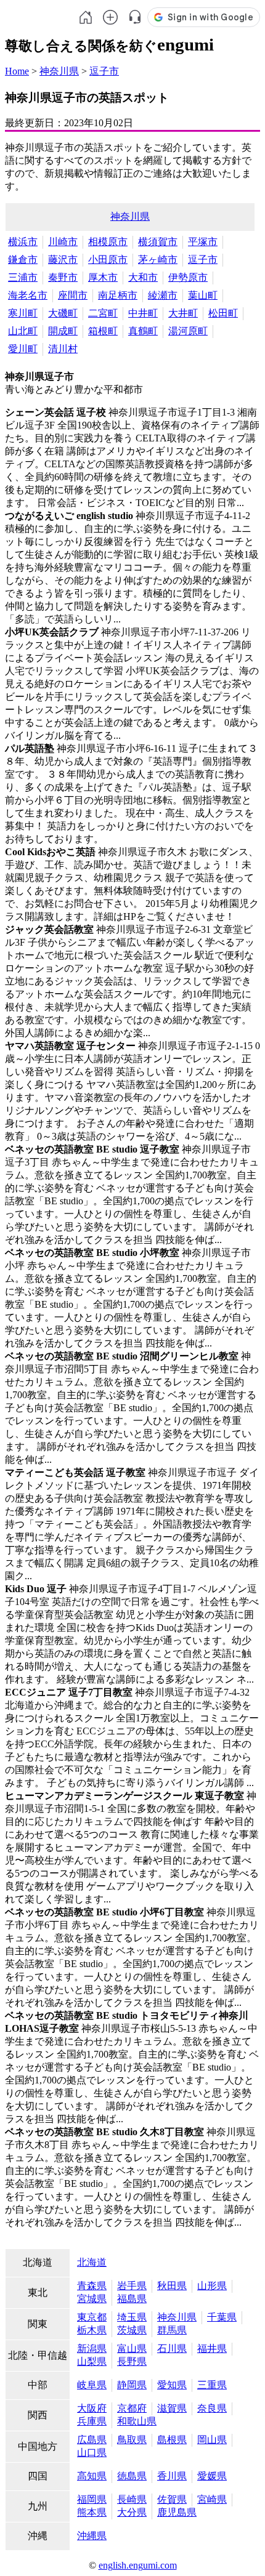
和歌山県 (137, 2421)
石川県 (172, 2349)
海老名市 (28, 295)
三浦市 (23, 277)
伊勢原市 (188, 277)
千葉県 (222, 2317)
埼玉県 (132, 2317)
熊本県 (92, 2512)
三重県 (212, 2385)
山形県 (212, 2286)
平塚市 (203, 242)
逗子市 (104, 71)
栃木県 (92, 2330)
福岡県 (92, 2499)
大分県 (132, 2512)
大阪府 (92, 2408)
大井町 (183, 313)
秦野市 (63, 277)
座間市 (73, 295)
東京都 (92, 2317)
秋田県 (172, 2286)
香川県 (172, 2476)
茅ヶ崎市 (158, 260)
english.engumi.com (138, 2565)
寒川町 (23, 313)
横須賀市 (158, 242)
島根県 (172, 2440)
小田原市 (108, 260)
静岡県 (132, 2385)
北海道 (92, 2262)
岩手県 (132, 2286)
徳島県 (132, 2476)
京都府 (132, 2408)
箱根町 (103, 331)
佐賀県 (172, 2499)
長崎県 (132, 2499)
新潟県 (92, 2349)
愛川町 (23, 349)
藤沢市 (63, 260)
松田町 (223, 313)
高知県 (92, 2476)
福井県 (212, 2349)
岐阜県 (92, 2385)
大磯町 (63, 313)
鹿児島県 (177, 2512)
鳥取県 (132, 2440)
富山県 (132, 2349)
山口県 (92, 2453)
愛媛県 (212, 2476)
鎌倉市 (23, 260)
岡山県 (212, 2440)
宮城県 (92, 2299)
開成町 (63, 331)
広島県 (92, 2440)
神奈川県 (59, 71)
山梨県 (92, 2361)
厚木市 (103, 277)
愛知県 (172, 2385)
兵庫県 (92, 2421)
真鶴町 (143, 331)
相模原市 (108, 242)
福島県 (132, 2299)
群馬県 (172, 2330)
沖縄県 (92, 2536)
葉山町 (203, 295)
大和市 (143, 277)
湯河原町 (188, 331)
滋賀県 (172, 2408)
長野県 (132, 2361)
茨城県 (132, 2330)
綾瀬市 (163, 295)
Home (17, 71)
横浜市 (23, 242)
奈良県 (212, 2408)
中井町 (143, 313)
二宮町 (103, 313)
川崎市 (63, 242)
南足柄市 (118, 295)
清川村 (63, 349)
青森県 (92, 2286)
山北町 (23, 331)
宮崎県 (212, 2499)
